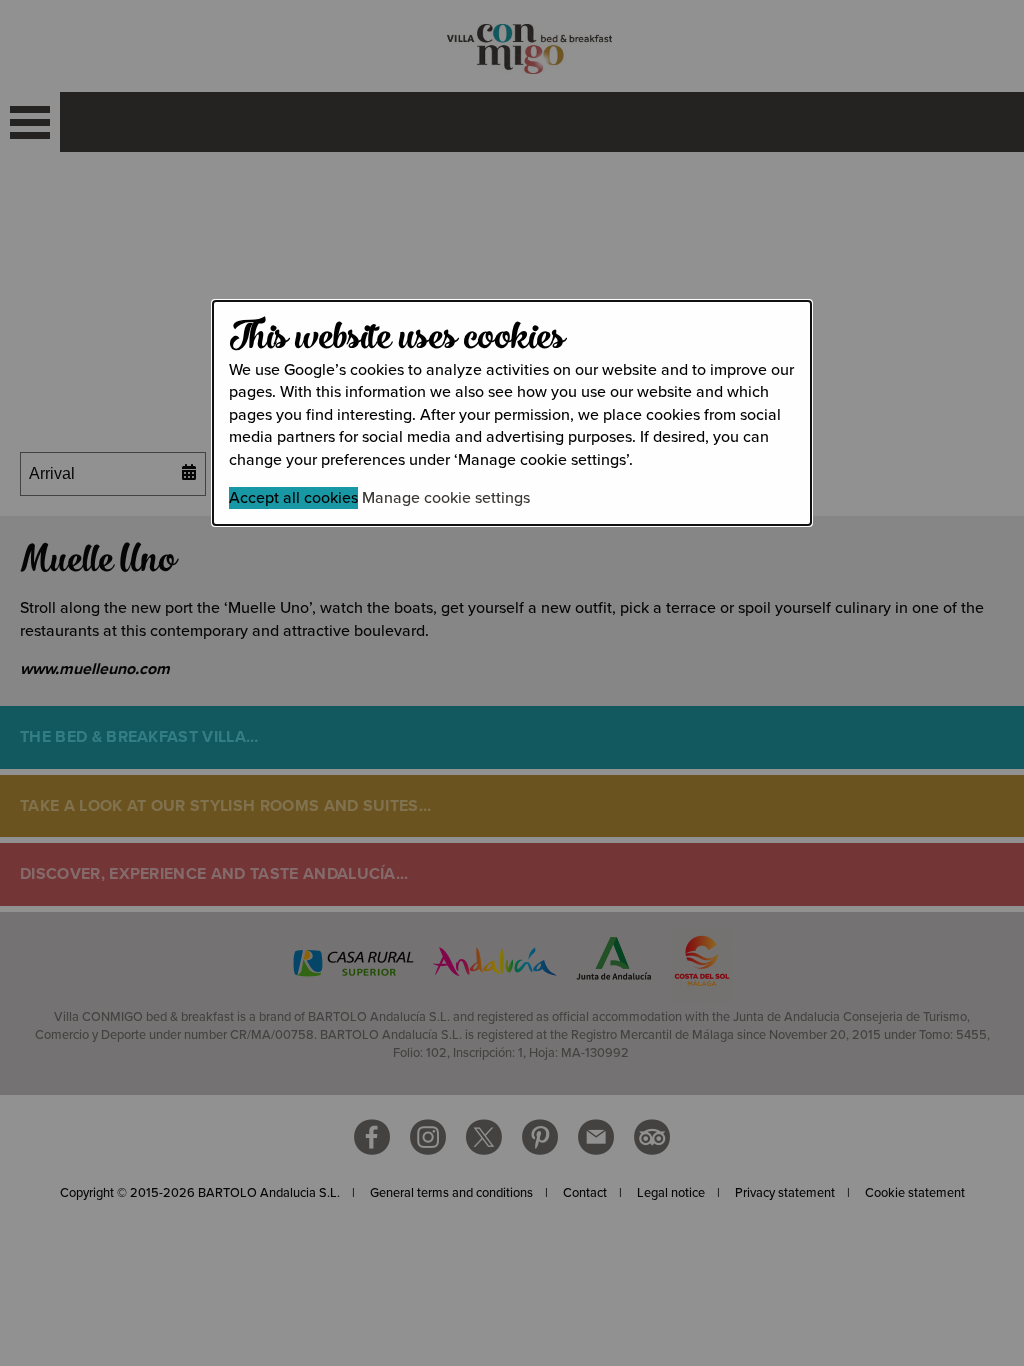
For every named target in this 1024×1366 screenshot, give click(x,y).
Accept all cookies (293, 498)
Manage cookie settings (446, 498)
